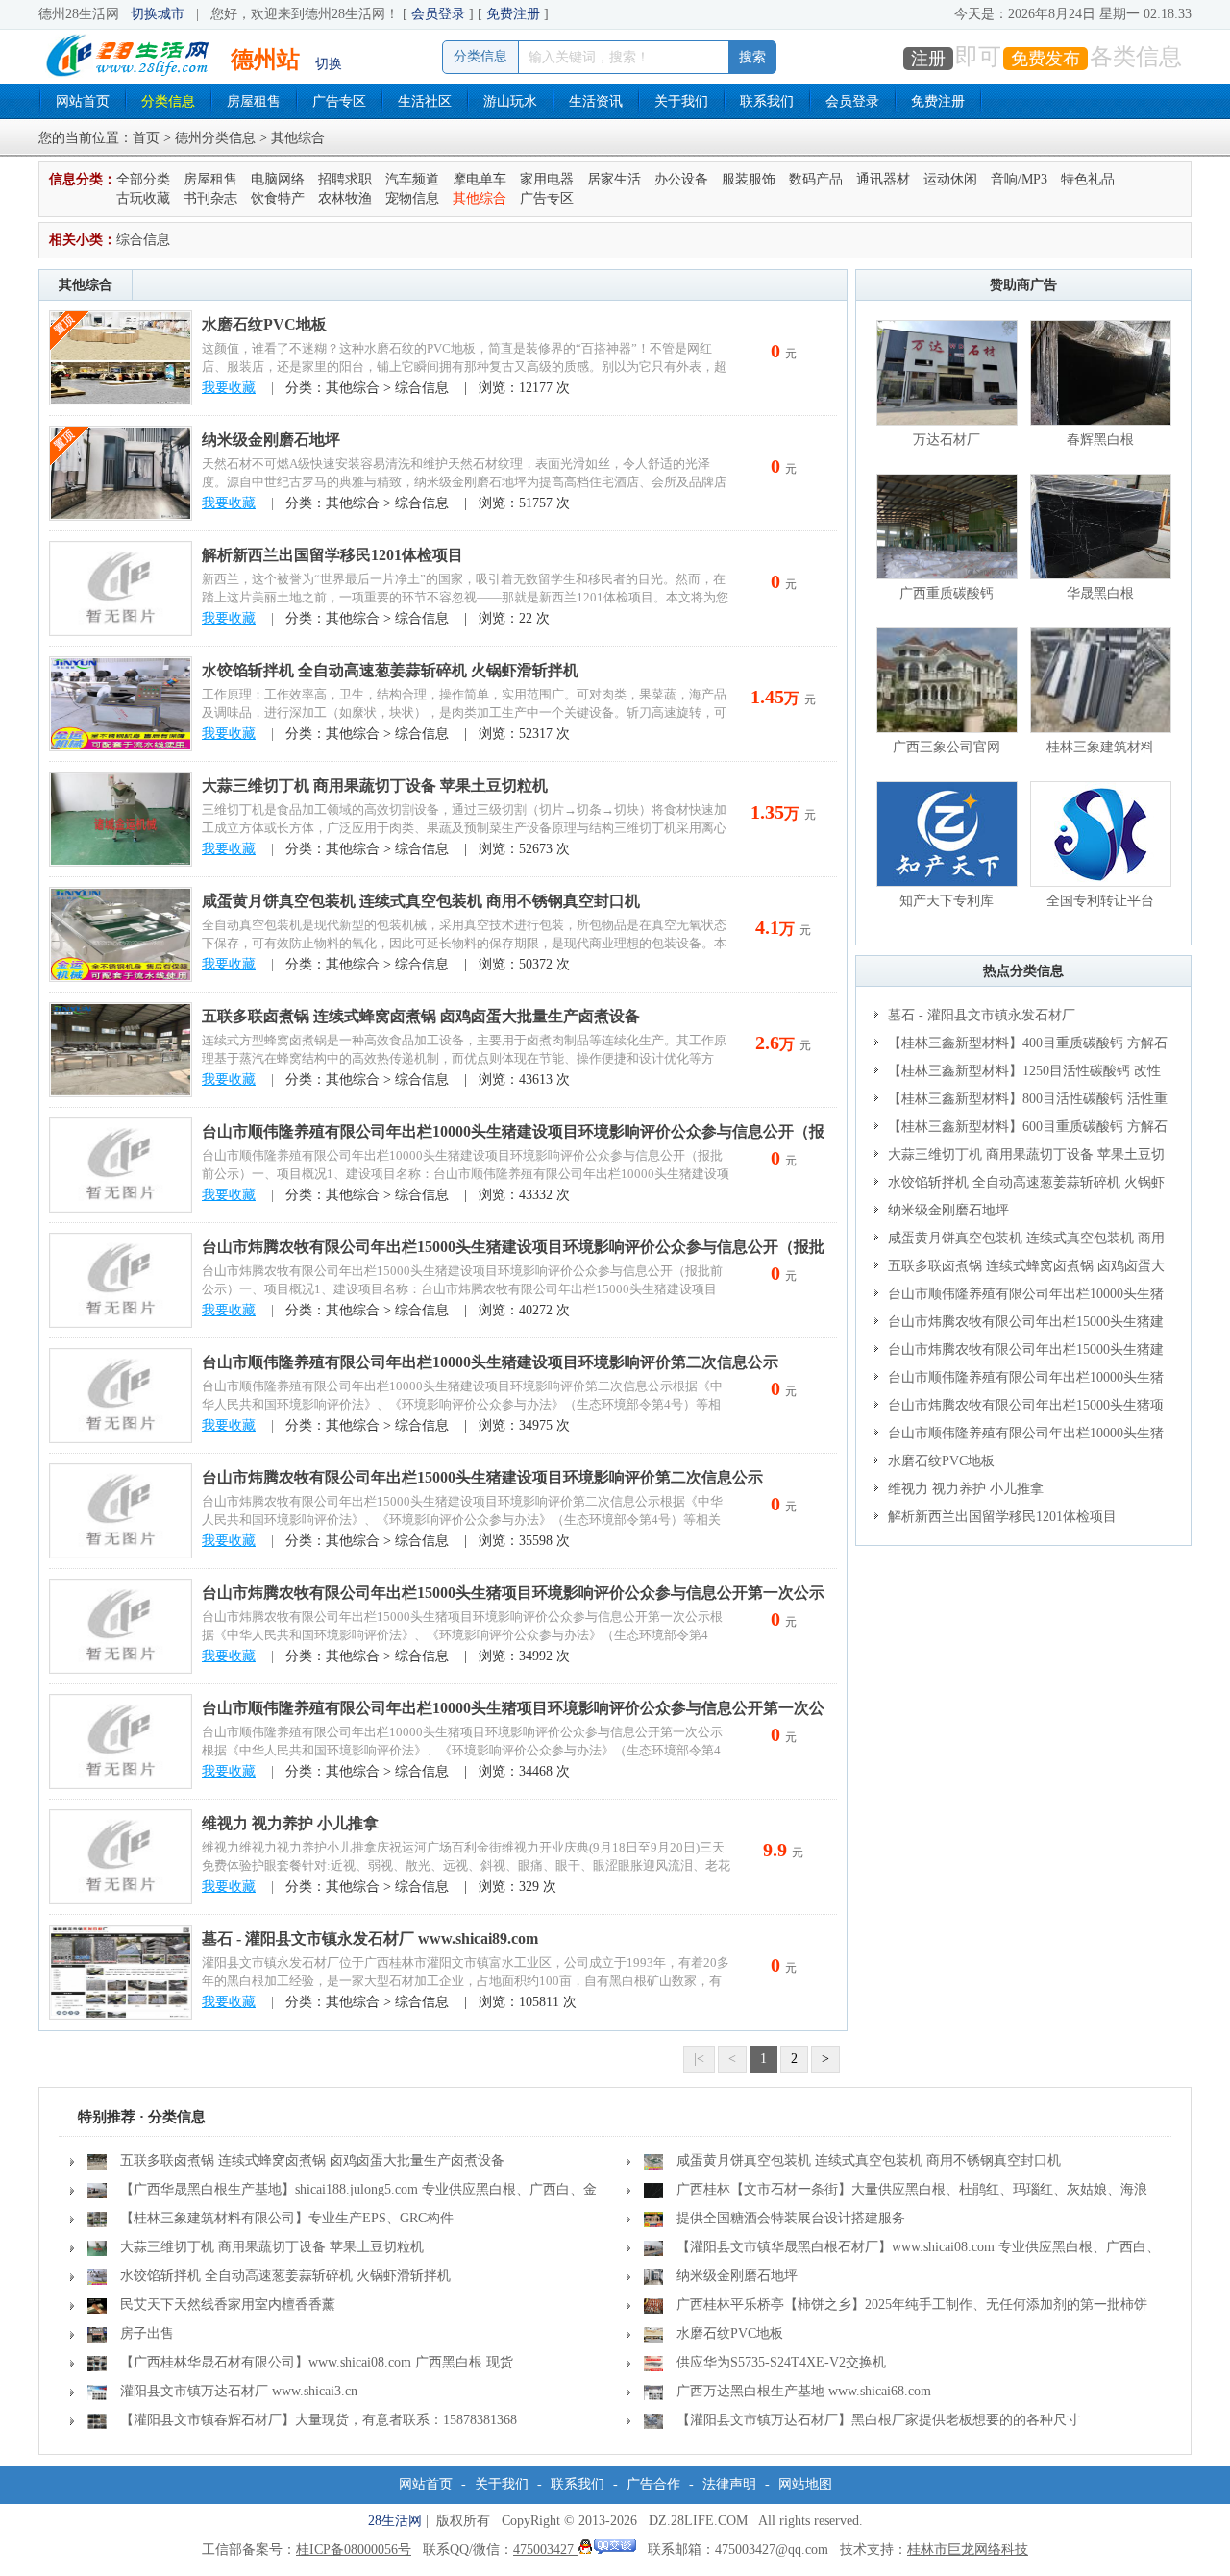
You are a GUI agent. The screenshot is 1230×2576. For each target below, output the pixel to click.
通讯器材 (883, 179)
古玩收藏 (143, 198)
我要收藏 (229, 388)
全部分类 (143, 179)
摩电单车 (480, 179)
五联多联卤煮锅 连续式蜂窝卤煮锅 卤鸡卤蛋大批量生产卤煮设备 (421, 1016)
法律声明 (729, 2484)
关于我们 (681, 101)
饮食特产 (278, 198)
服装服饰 (749, 179)
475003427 (545, 2550)
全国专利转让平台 (1100, 901)
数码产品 (816, 179)
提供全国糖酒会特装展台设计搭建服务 (791, 2218)
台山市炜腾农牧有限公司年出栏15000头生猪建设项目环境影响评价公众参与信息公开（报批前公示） (1022, 1325)
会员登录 (438, 14)
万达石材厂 (947, 440)
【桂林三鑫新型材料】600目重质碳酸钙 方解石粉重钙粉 (1021, 1130)
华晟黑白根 (1100, 593)
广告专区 (339, 101)
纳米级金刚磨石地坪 (271, 440)
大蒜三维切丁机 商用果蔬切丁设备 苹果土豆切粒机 (375, 785)
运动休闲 (950, 179)
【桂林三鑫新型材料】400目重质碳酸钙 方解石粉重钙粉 (1021, 1046)
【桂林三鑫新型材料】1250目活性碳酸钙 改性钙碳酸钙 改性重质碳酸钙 (1018, 1074)
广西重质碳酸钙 (947, 593)
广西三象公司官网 (947, 747)
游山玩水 (510, 101)
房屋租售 (254, 101)
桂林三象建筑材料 (1100, 747)
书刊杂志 (210, 198)
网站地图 (805, 2484)
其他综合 (480, 198)
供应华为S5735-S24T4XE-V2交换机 (781, 2362)
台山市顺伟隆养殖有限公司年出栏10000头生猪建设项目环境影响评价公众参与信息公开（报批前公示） (1022, 1297)
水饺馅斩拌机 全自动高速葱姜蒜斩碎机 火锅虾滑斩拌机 (390, 670)
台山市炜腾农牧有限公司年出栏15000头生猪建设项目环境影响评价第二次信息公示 (482, 1477)
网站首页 (83, 101)
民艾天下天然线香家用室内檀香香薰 (228, 2305)
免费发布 (1045, 59)
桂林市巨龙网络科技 (968, 2550)
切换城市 (158, 14)
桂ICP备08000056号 (354, 2550)
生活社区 (425, 101)
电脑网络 (278, 179)
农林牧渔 (345, 198)
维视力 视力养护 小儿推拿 (290, 1823)
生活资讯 (596, 101)
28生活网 (395, 2521)
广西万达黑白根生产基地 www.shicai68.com (804, 2391)
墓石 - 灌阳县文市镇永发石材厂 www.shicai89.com (370, 1938)
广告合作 (653, 2484)
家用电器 (547, 179)
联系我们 (767, 101)
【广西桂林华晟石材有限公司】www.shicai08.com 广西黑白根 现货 (317, 2362)
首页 (146, 138)
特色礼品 (1088, 179)
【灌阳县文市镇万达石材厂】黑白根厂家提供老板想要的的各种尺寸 (878, 2420)
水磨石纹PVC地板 (264, 324)
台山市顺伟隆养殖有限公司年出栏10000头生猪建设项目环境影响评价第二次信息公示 (490, 1362)
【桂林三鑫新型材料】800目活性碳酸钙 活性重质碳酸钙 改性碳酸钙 (1021, 1102)
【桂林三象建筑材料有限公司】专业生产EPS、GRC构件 (287, 2218)
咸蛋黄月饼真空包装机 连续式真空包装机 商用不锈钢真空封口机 (421, 901)
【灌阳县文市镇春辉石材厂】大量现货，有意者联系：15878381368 (319, 2420)
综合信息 (143, 240)
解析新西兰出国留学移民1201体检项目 (332, 555)
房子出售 (147, 2333)
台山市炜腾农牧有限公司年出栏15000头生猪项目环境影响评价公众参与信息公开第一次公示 (513, 1593)
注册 (928, 59)
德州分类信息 (215, 138)
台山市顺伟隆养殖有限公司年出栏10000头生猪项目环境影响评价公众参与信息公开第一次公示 (1019, 1436)
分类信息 (168, 101)
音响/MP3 (1019, 179)
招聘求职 (345, 179)
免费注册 (513, 14)
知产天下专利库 (947, 901)
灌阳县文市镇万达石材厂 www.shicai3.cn (239, 2391)
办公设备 (681, 179)
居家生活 (614, 179)
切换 (329, 64)
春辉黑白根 (1100, 440)
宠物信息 (412, 198)
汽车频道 (412, 179)
